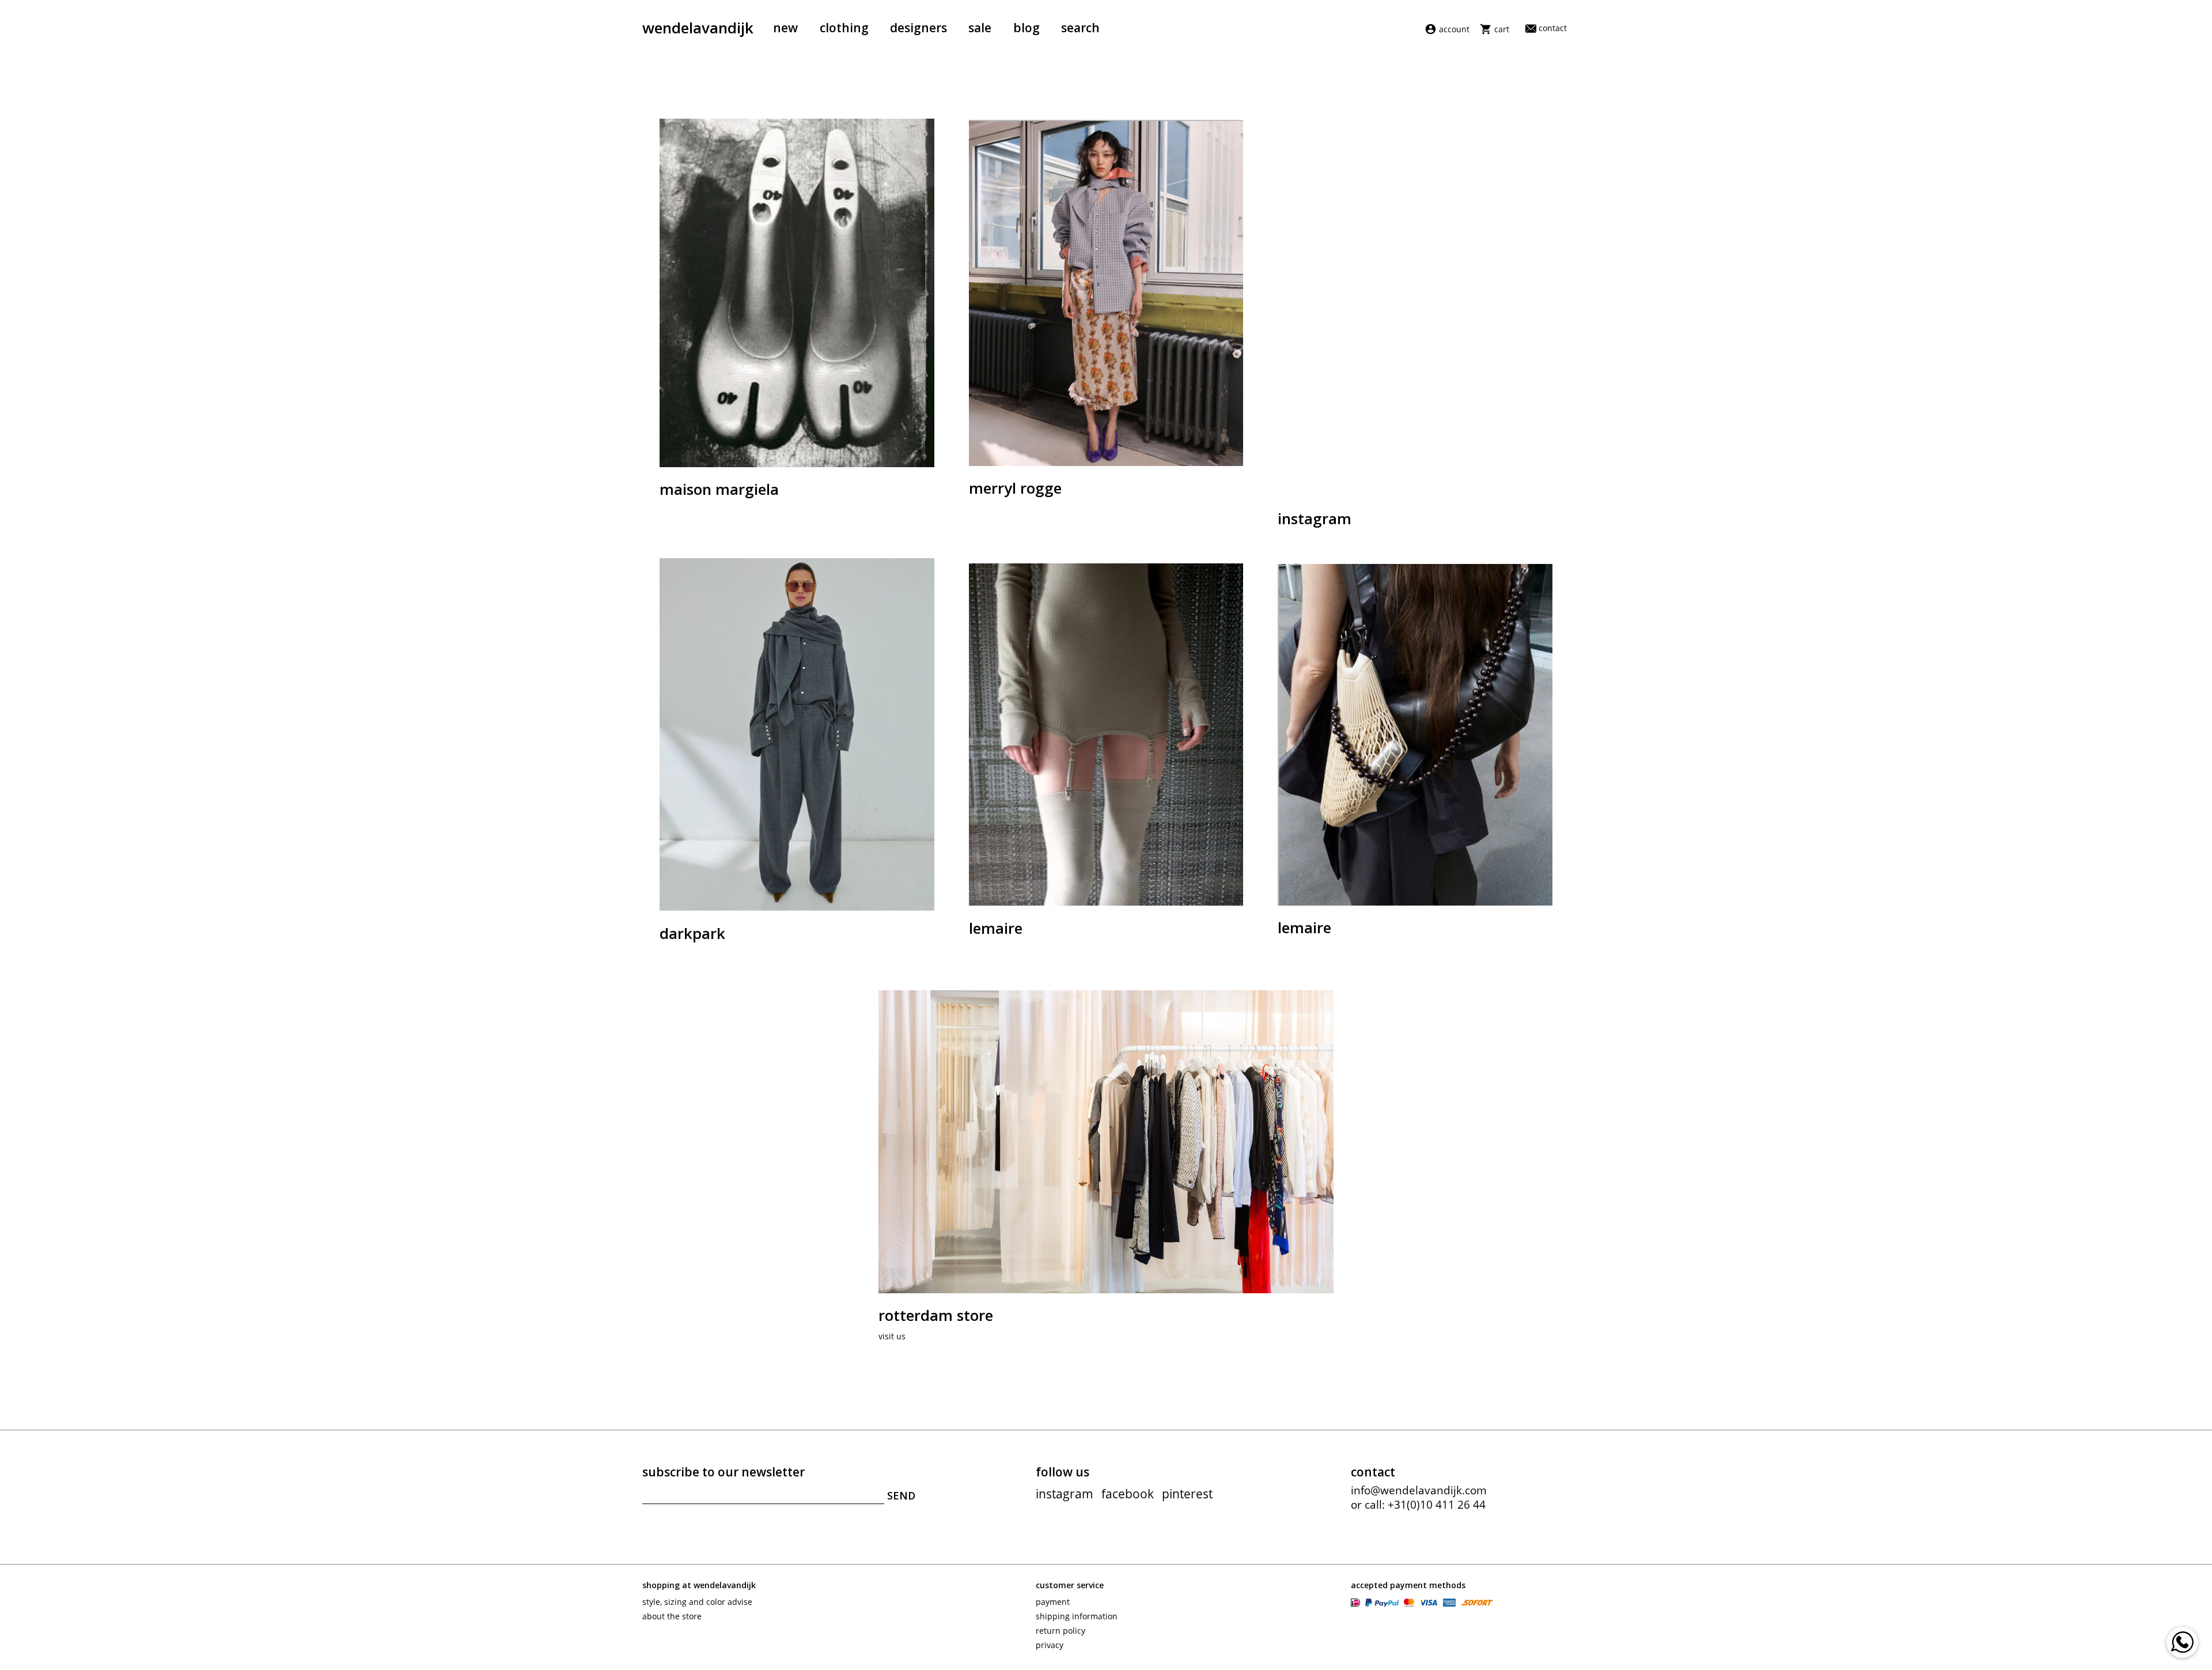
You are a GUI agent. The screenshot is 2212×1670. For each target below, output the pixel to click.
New (785, 28)
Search (1080, 28)
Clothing (844, 28)
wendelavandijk (698, 28)
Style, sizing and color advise (697, 1602)
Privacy (1050, 1645)
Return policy (1060, 1631)
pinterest (1187, 1494)
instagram (1065, 1494)
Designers (918, 28)
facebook (1128, 1494)
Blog (1027, 28)
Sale (980, 28)
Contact (1553, 28)
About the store (672, 1616)
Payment (1053, 1602)
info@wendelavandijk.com (1419, 1490)
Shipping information (1077, 1616)
